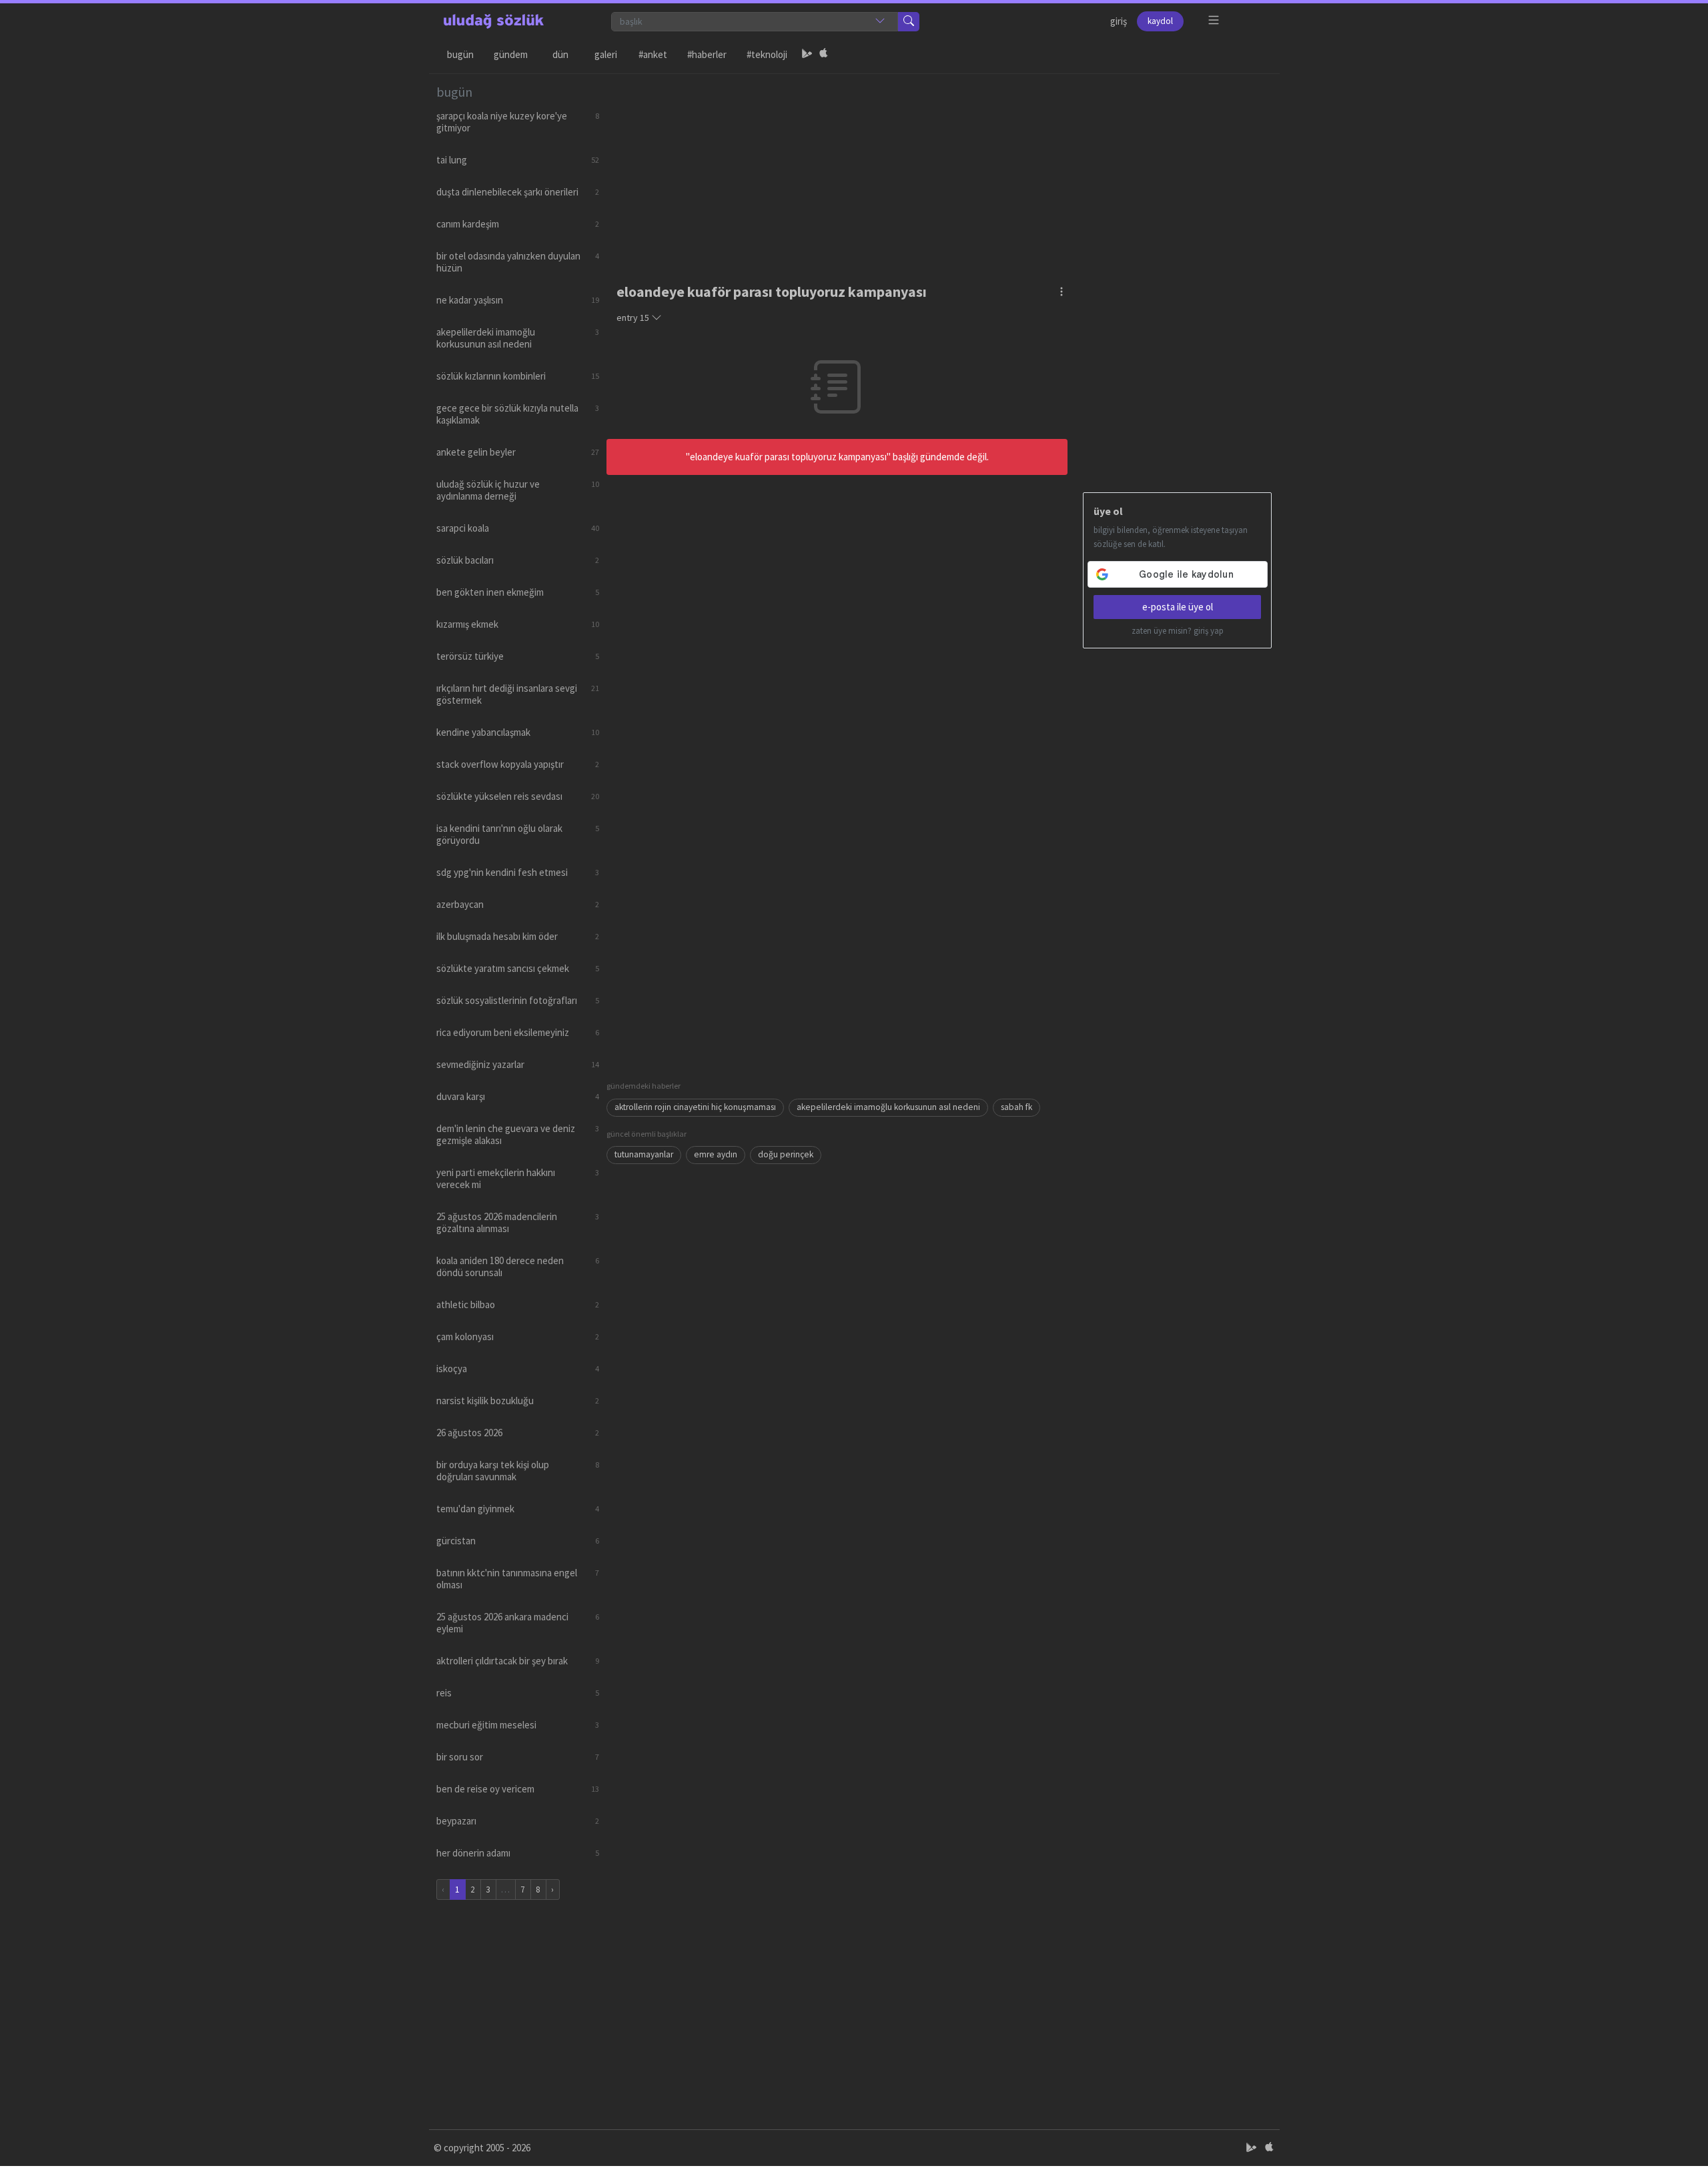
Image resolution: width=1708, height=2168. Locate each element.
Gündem (511, 54)
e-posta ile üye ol (1178, 607)
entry (633, 318)
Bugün (460, 54)
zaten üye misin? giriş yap (1178, 631)
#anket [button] (653, 54)
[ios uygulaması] (823, 55)
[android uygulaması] (807, 55)
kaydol (1160, 21)
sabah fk (1016, 1107)
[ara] (909, 22)
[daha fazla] (1214, 20)
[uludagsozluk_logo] (494, 21)
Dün (560, 54)
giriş (1119, 21)
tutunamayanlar (644, 1154)
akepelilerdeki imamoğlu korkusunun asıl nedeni (888, 1107)
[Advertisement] (939, 167)
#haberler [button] (707, 54)
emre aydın (716, 1154)
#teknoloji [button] (767, 54)
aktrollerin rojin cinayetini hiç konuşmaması (695, 1107)
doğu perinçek (786, 1154)
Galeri (606, 54)
